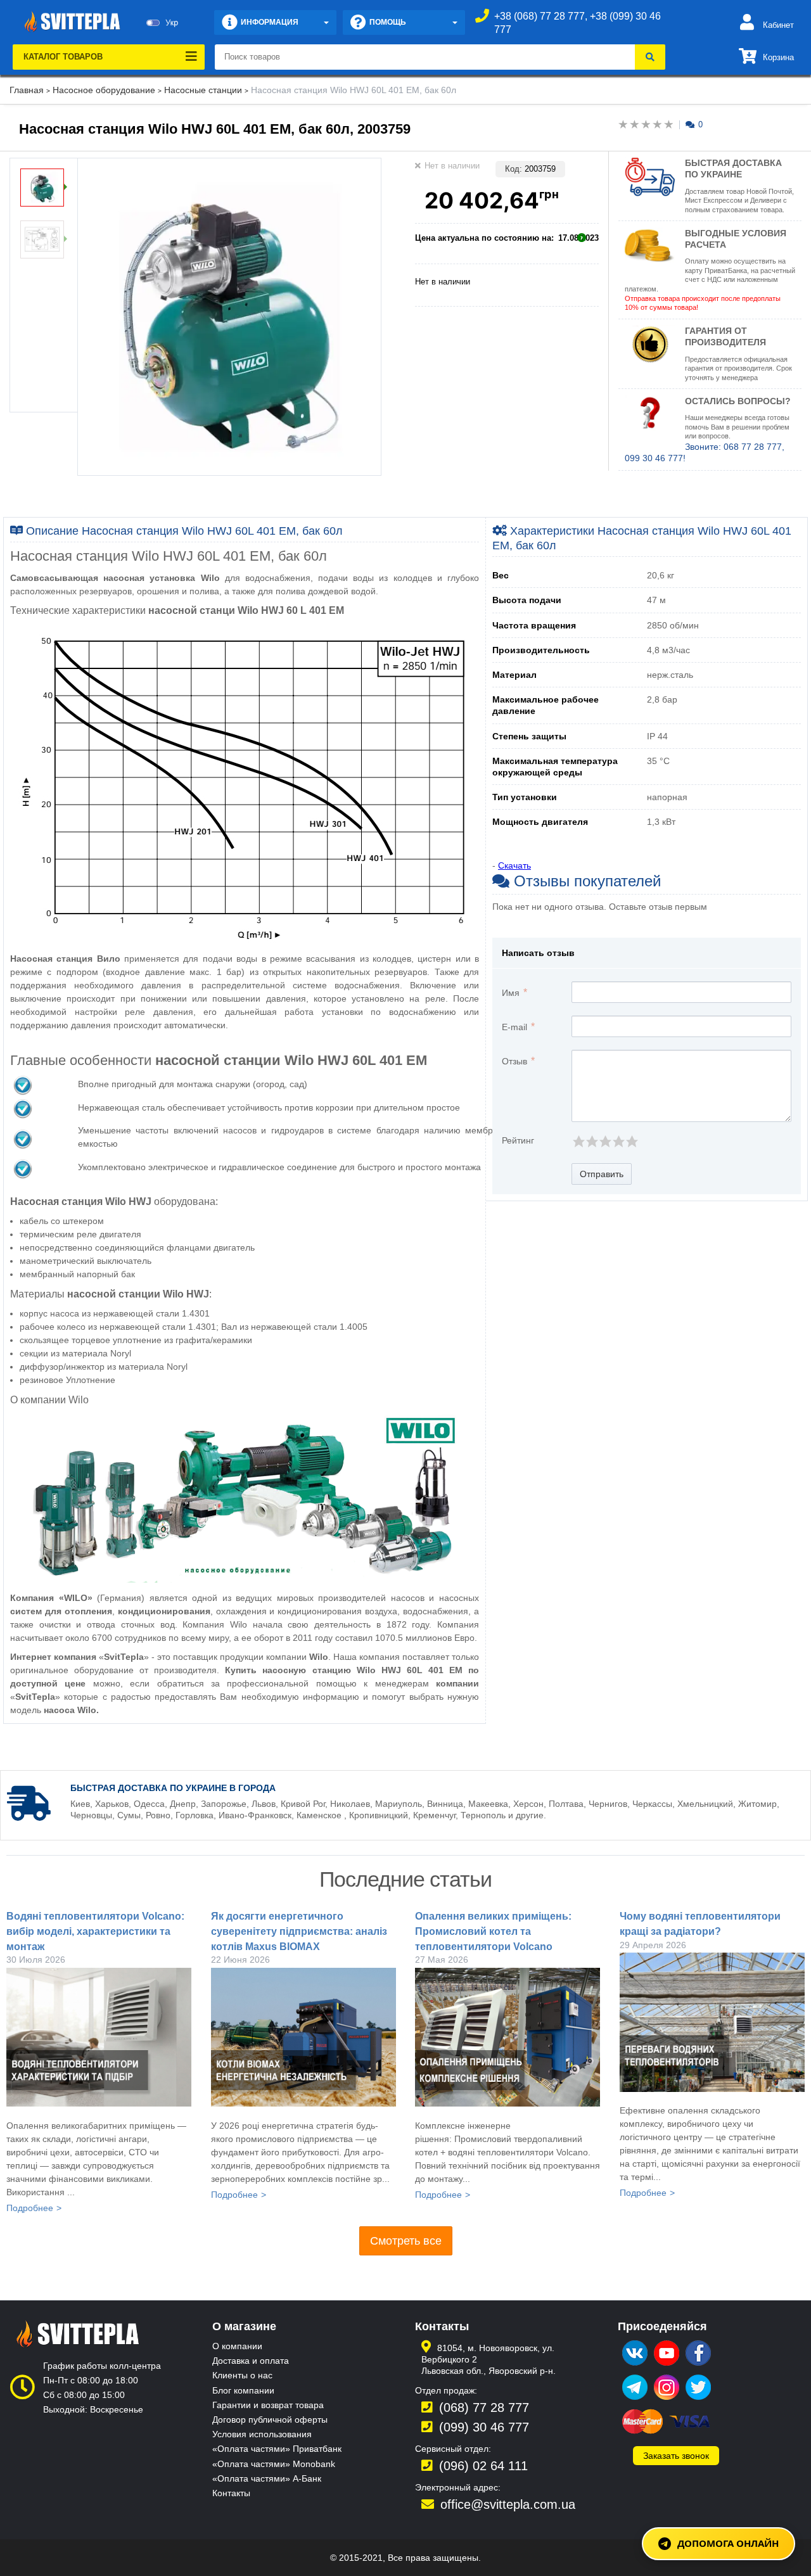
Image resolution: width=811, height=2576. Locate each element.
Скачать (514, 865)
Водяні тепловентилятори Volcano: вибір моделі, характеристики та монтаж (95, 1931)
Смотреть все (406, 2241)
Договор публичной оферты (270, 2420)
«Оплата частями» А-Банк (267, 2478)
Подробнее (30, 2208)
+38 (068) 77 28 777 (540, 16)
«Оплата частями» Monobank (274, 2464)
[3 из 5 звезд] (605, 1141)
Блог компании (243, 2390)
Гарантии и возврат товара (268, 2405)
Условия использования (262, 2434)
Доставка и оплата (251, 2361)
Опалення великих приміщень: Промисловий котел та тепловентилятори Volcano (493, 1931)
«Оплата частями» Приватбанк (277, 2449)
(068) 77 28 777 (484, 2407)
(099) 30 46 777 (484, 2427)
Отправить (602, 1174)
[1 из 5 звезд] (578, 1141)
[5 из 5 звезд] (631, 1141)
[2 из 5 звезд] (591, 1141)
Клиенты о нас (242, 2375)
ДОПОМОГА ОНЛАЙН (728, 2543)
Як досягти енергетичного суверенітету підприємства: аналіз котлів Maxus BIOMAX (299, 1931)
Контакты (231, 2493)
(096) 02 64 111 (483, 2466)
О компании (237, 2346)
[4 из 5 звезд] (618, 1141)
